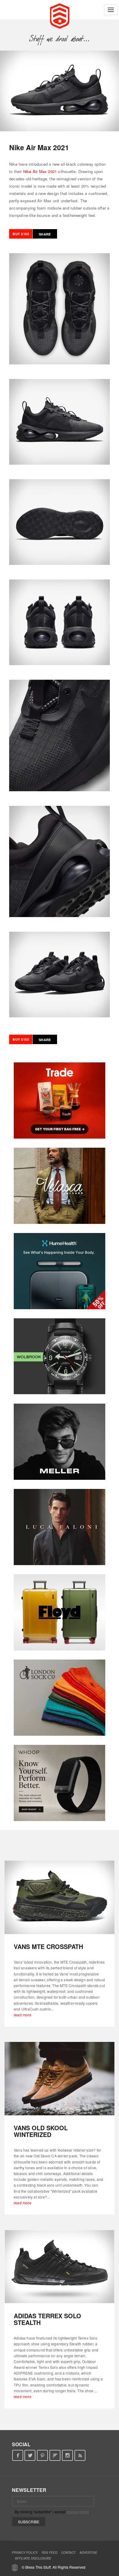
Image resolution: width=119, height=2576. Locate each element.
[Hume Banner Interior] (60, 1271)
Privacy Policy (25, 2553)
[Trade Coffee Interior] (60, 1100)
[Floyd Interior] (60, 1612)
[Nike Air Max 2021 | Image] (60, 91)
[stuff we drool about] (60, 39)
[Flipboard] (55, 2456)
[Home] (60, 15)
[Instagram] (68, 2456)
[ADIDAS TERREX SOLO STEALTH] (60, 2267)
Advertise (88, 2553)
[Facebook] (18, 2456)
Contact (69, 2553)
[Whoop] (60, 1783)
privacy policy (78, 2512)
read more (23, 2015)
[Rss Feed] (80, 2456)
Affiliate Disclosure (33, 2558)
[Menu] (111, 10)
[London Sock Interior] (60, 1698)
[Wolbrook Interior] (60, 1356)
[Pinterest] (43, 2456)
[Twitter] (30, 2456)
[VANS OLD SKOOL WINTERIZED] (60, 2079)
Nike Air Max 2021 (40, 171)
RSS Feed (50, 2553)
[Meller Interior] (60, 1442)
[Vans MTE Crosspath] (60, 1897)
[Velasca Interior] (60, 1186)
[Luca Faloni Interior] (60, 1527)
